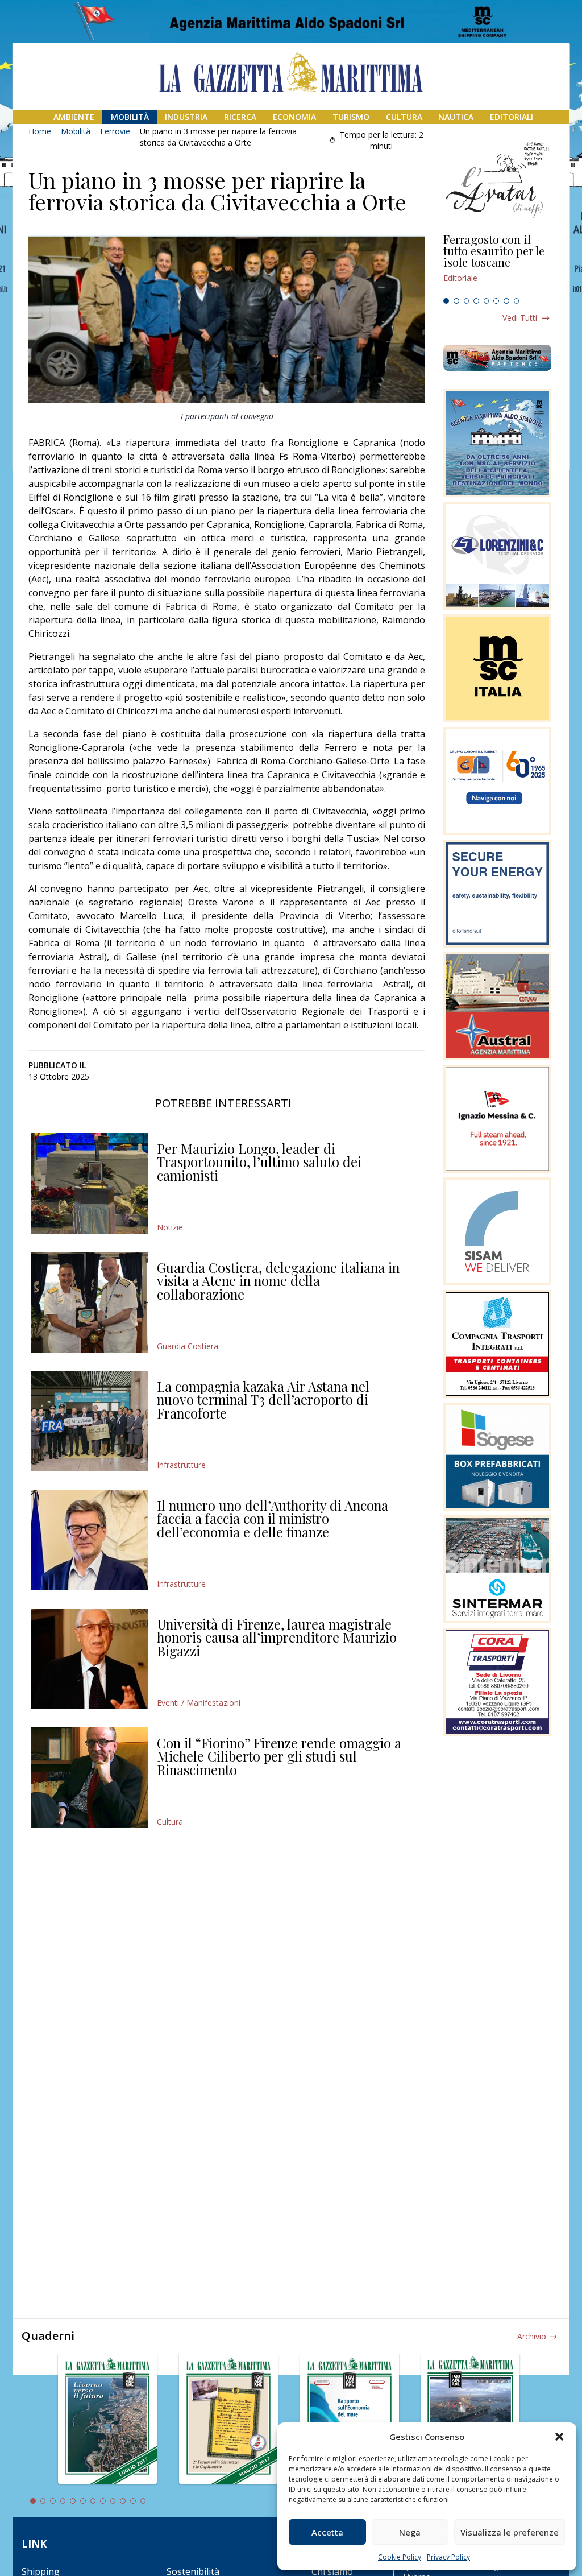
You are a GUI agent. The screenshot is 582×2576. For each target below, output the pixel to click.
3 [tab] (467, 301)
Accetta (327, 2532)
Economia (294, 117)
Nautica (456, 117)
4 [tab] (476, 301)
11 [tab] (133, 2501)
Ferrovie (115, 131)
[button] (559, 2437)
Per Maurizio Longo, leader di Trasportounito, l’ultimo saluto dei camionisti (259, 1162)
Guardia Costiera (188, 1346)
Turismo (351, 117)
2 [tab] (456, 301)
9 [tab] (113, 2501)
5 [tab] (487, 301)
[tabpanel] (497, 263)
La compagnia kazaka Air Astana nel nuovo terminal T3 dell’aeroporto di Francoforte (263, 1399)
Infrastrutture (181, 1465)
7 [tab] (506, 301)
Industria (186, 117)
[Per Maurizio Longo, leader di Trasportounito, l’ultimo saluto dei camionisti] (89, 1183)
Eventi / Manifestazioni (199, 1703)
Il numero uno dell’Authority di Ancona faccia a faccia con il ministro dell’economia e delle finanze (273, 1518)
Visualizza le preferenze (510, 2532)
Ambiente (74, 117)
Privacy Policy (448, 2557)
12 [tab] (143, 2501)
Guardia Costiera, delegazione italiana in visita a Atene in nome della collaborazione (278, 1281)
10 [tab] (123, 2501)
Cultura (404, 117)
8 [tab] (517, 301)
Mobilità (130, 117)
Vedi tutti (520, 318)
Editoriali (512, 117)
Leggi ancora (497, 263)
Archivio (532, 2336)
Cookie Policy (400, 2557)
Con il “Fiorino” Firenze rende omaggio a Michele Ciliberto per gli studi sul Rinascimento (279, 1756)
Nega (410, 2532)
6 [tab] (496, 301)
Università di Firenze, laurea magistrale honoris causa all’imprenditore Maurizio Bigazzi (277, 1637)
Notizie (170, 1227)
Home (40, 131)
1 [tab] (446, 301)
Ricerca (240, 117)
